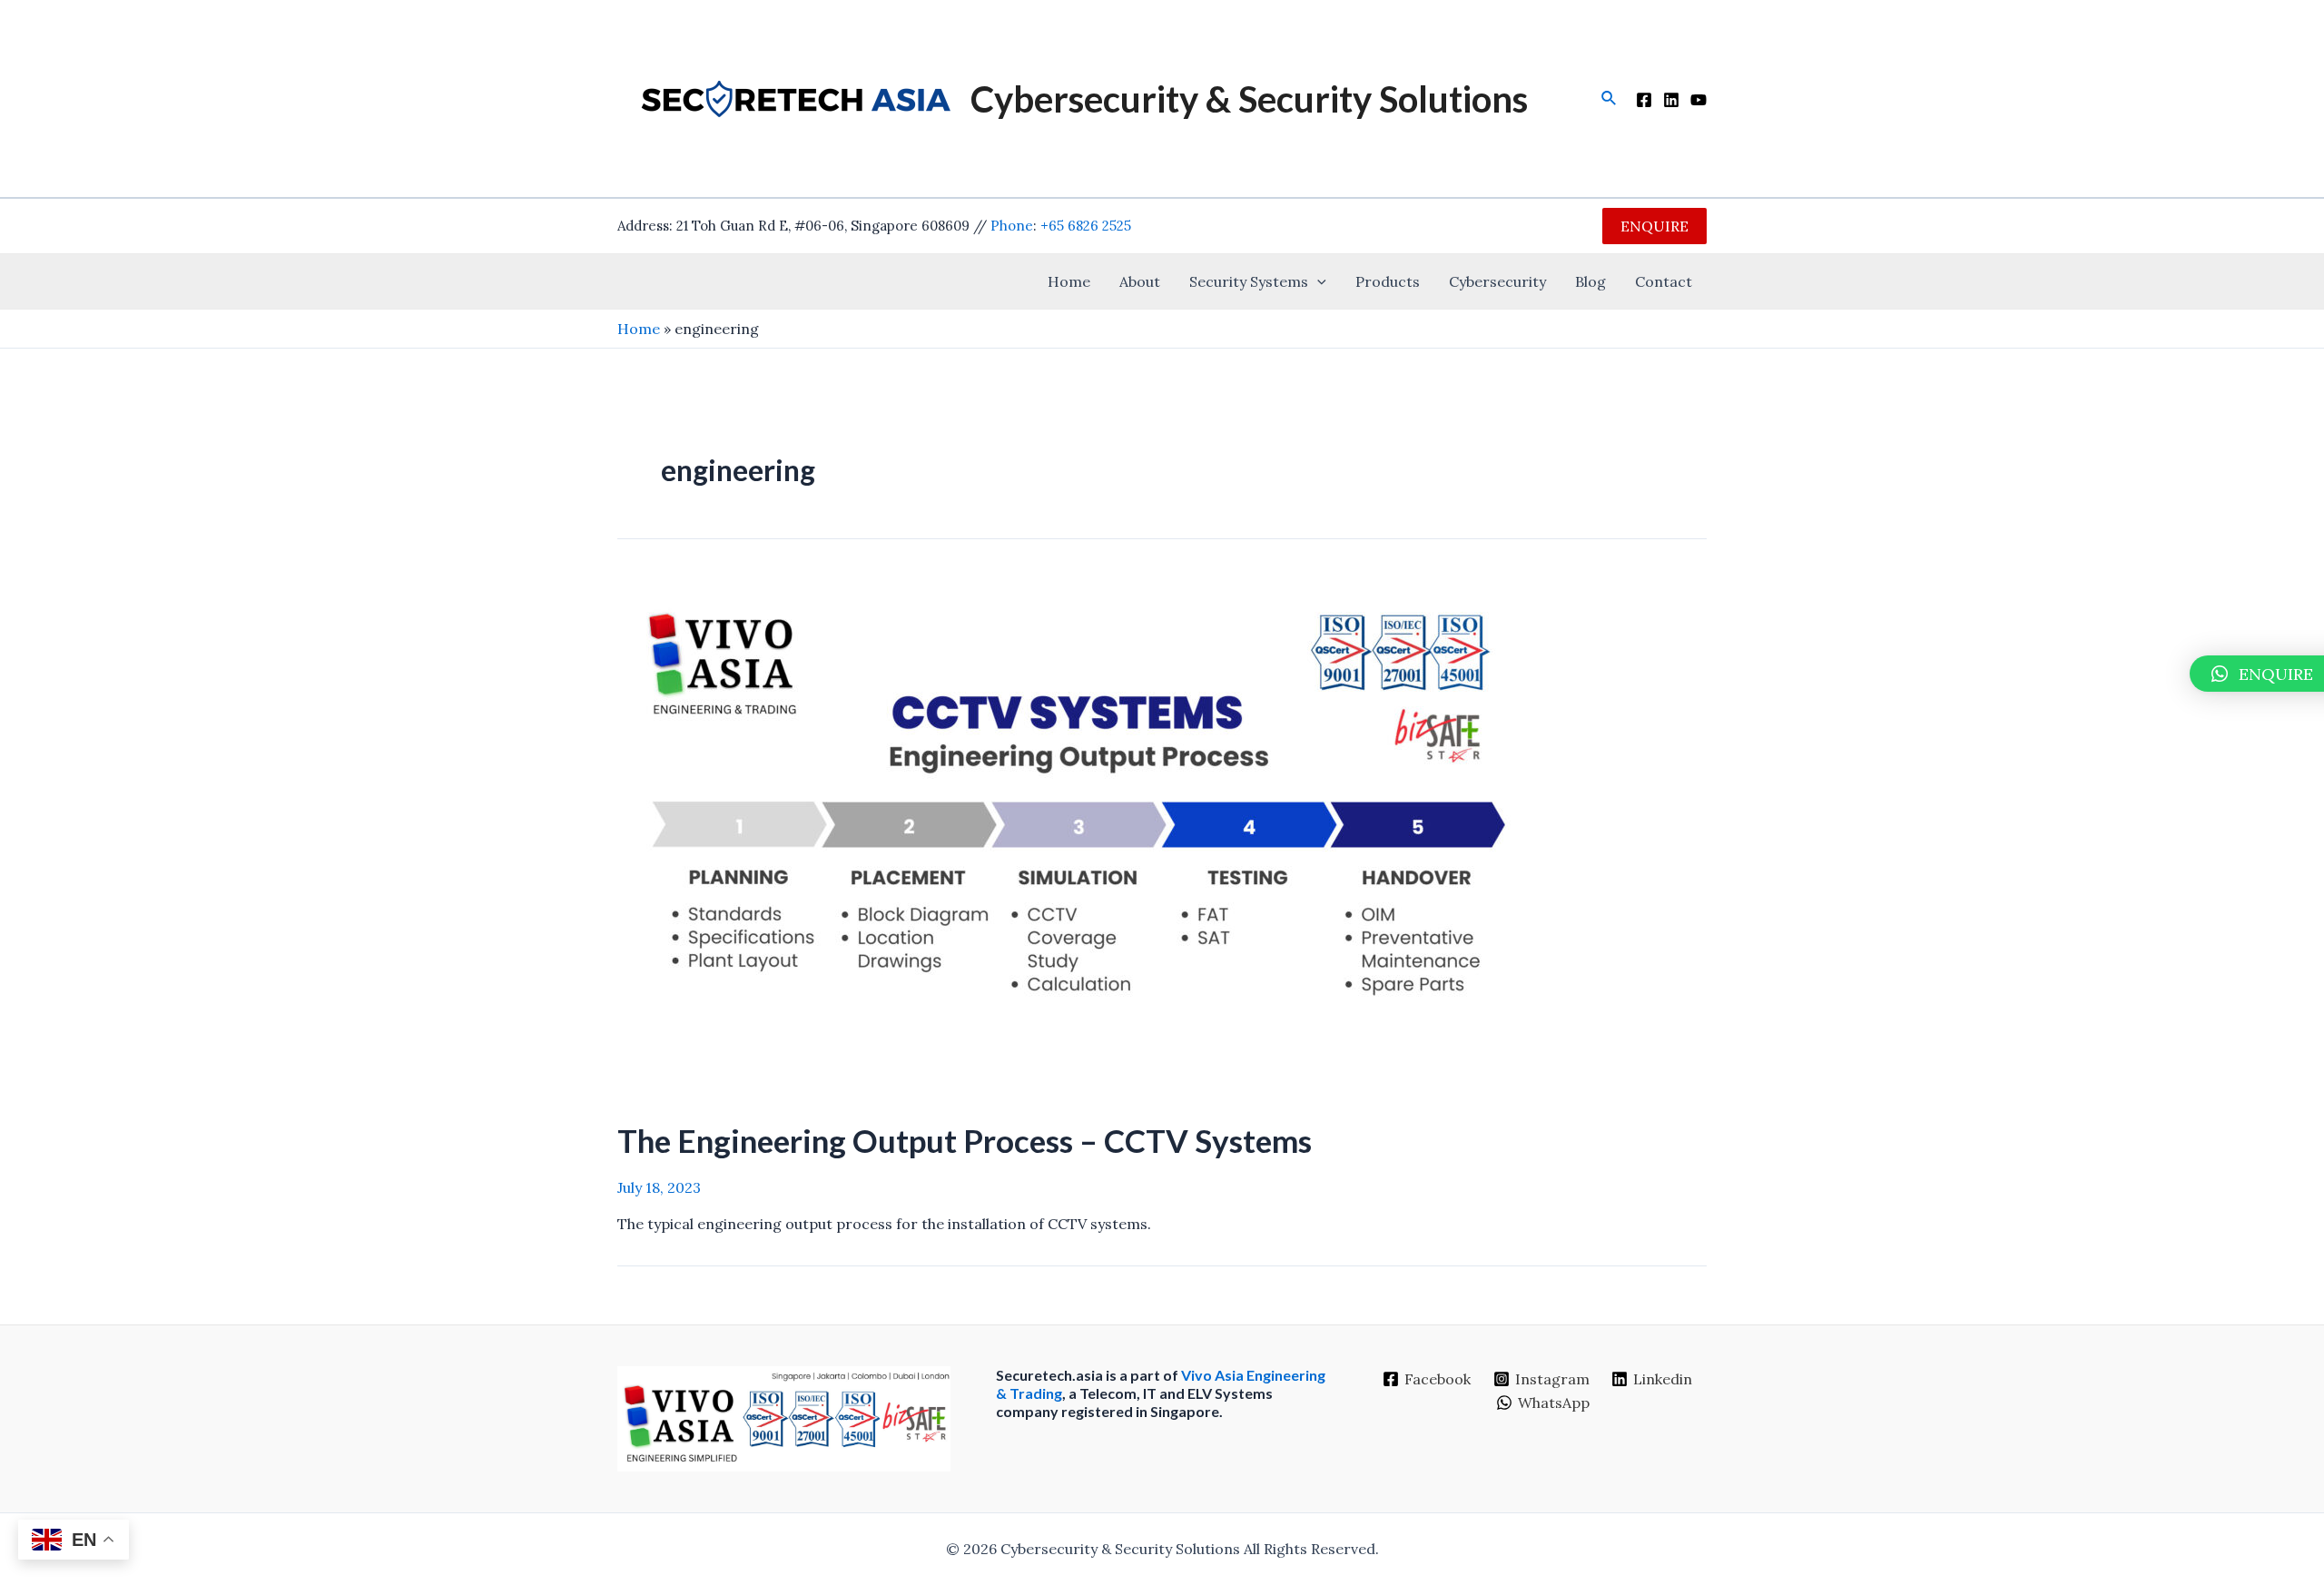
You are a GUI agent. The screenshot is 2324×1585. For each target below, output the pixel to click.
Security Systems (1249, 281)
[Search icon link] (1610, 99)
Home (1069, 281)
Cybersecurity (1497, 281)
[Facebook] (1644, 100)
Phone (1012, 226)
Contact (1664, 281)
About (1140, 281)
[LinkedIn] (1671, 100)
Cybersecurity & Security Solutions (1249, 99)
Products (1388, 281)
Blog (1590, 281)
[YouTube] (1699, 100)
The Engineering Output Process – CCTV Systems (965, 1140)
